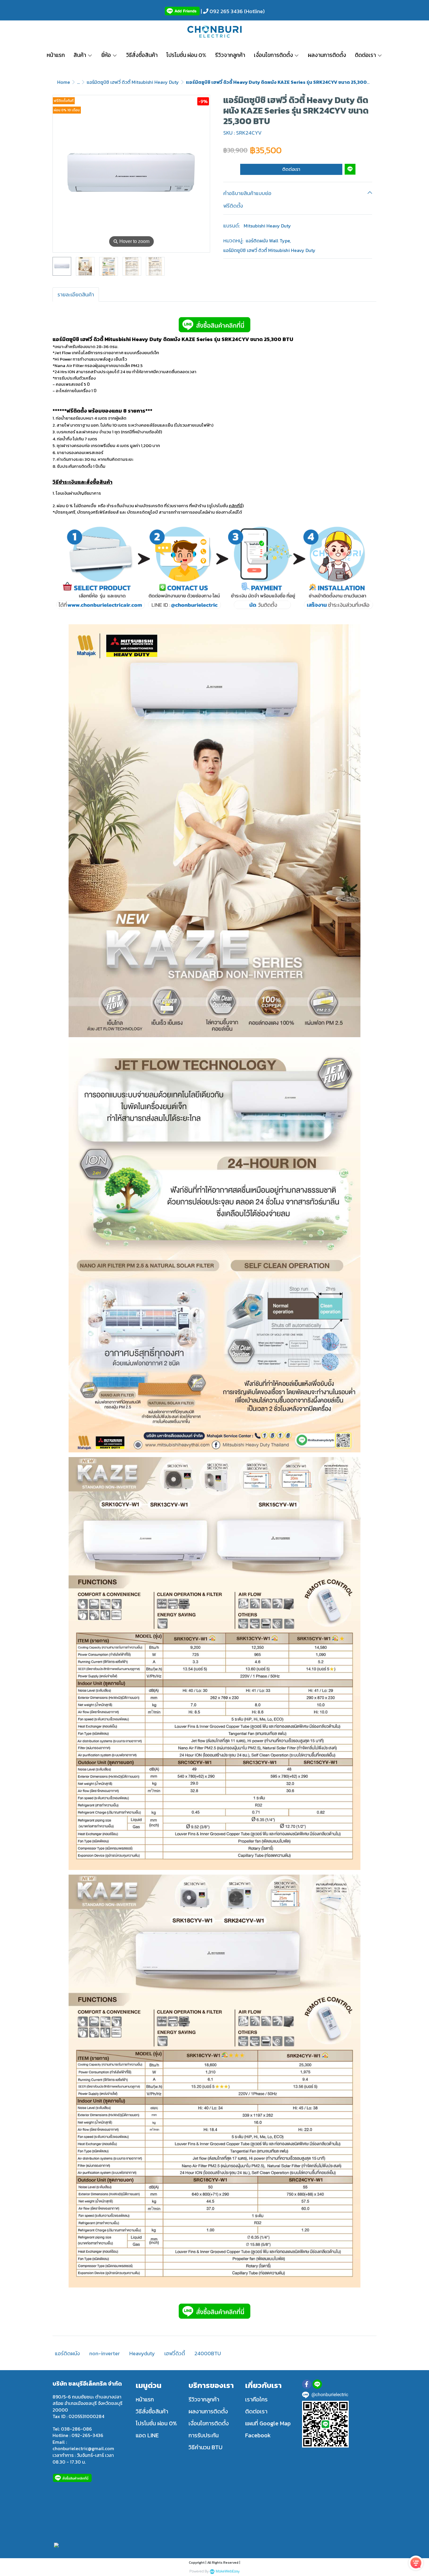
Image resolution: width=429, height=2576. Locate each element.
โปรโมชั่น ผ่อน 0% (156, 2423)
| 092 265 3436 (221, 11)
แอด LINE (147, 2435)
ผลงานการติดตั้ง (208, 2411)
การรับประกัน (204, 2435)
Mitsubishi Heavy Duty (267, 225)
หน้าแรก (145, 2399)
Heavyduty (142, 2353)
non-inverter (105, 2353)
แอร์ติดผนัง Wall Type (268, 240)
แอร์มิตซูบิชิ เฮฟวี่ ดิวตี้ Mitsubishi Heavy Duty (133, 82)
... (78, 82)
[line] (317, 2384)
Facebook (258, 2435)
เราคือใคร (256, 2399)
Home (64, 82)
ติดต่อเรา (291, 169)
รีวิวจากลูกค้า (204, 2399)
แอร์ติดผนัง (67, 2353)
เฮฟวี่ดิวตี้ (175, 2353)
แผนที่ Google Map (268, 2423)
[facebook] (307, 2384)
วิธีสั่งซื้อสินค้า (152, 2411)
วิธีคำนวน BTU (205, 2447)
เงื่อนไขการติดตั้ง (209, 2423)
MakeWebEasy (228, 2571)
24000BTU (208, 2353)
